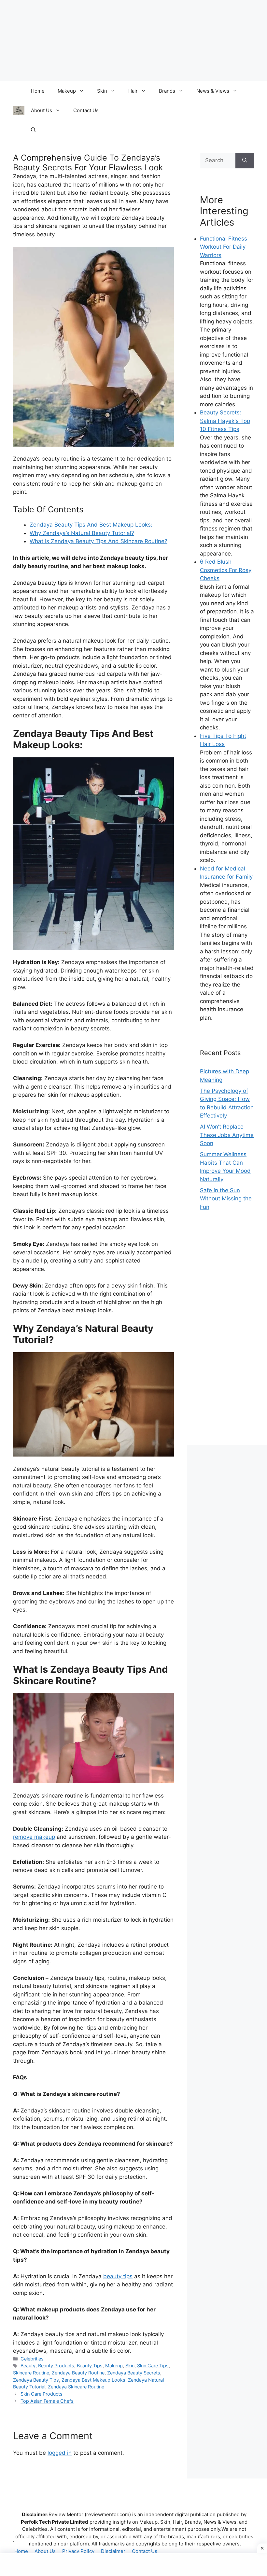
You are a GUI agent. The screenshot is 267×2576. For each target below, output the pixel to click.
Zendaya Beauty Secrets (134, 2373)
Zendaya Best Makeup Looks (93, 2380)
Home (38, 91)
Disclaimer (113, 2551)
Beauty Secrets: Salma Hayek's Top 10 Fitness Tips (225, 421)
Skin (102, 91)
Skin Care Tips (153, 2366)
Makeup (67, 91)
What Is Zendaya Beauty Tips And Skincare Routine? (98, 541)
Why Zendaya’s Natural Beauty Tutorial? (82, 533)
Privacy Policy (78, 2551)
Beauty (28, 2366)
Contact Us (86, 110)
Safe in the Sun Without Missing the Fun (226, 1199)
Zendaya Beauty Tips (36, 2380)
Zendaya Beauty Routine (78, 2373)
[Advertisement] (227, 1335)
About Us (42, 110)
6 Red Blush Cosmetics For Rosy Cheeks (226, 570)
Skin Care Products (42, 2394)
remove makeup (34, 1837)
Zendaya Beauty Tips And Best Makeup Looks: (91, 525)
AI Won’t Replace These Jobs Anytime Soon (227, 1135)
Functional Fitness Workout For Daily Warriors (224, 247)
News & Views (213, 91)
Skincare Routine (31, 2373)
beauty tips (118, 2276)
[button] (33, 130)
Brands (167, 91)
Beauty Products (56, 2366)
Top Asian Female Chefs (47, 2401)
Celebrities (32, 2359)
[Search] (245, 161)
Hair (133, 91)
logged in (60, 2453)
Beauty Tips (90, 2366)
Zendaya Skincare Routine (76, 2387)
